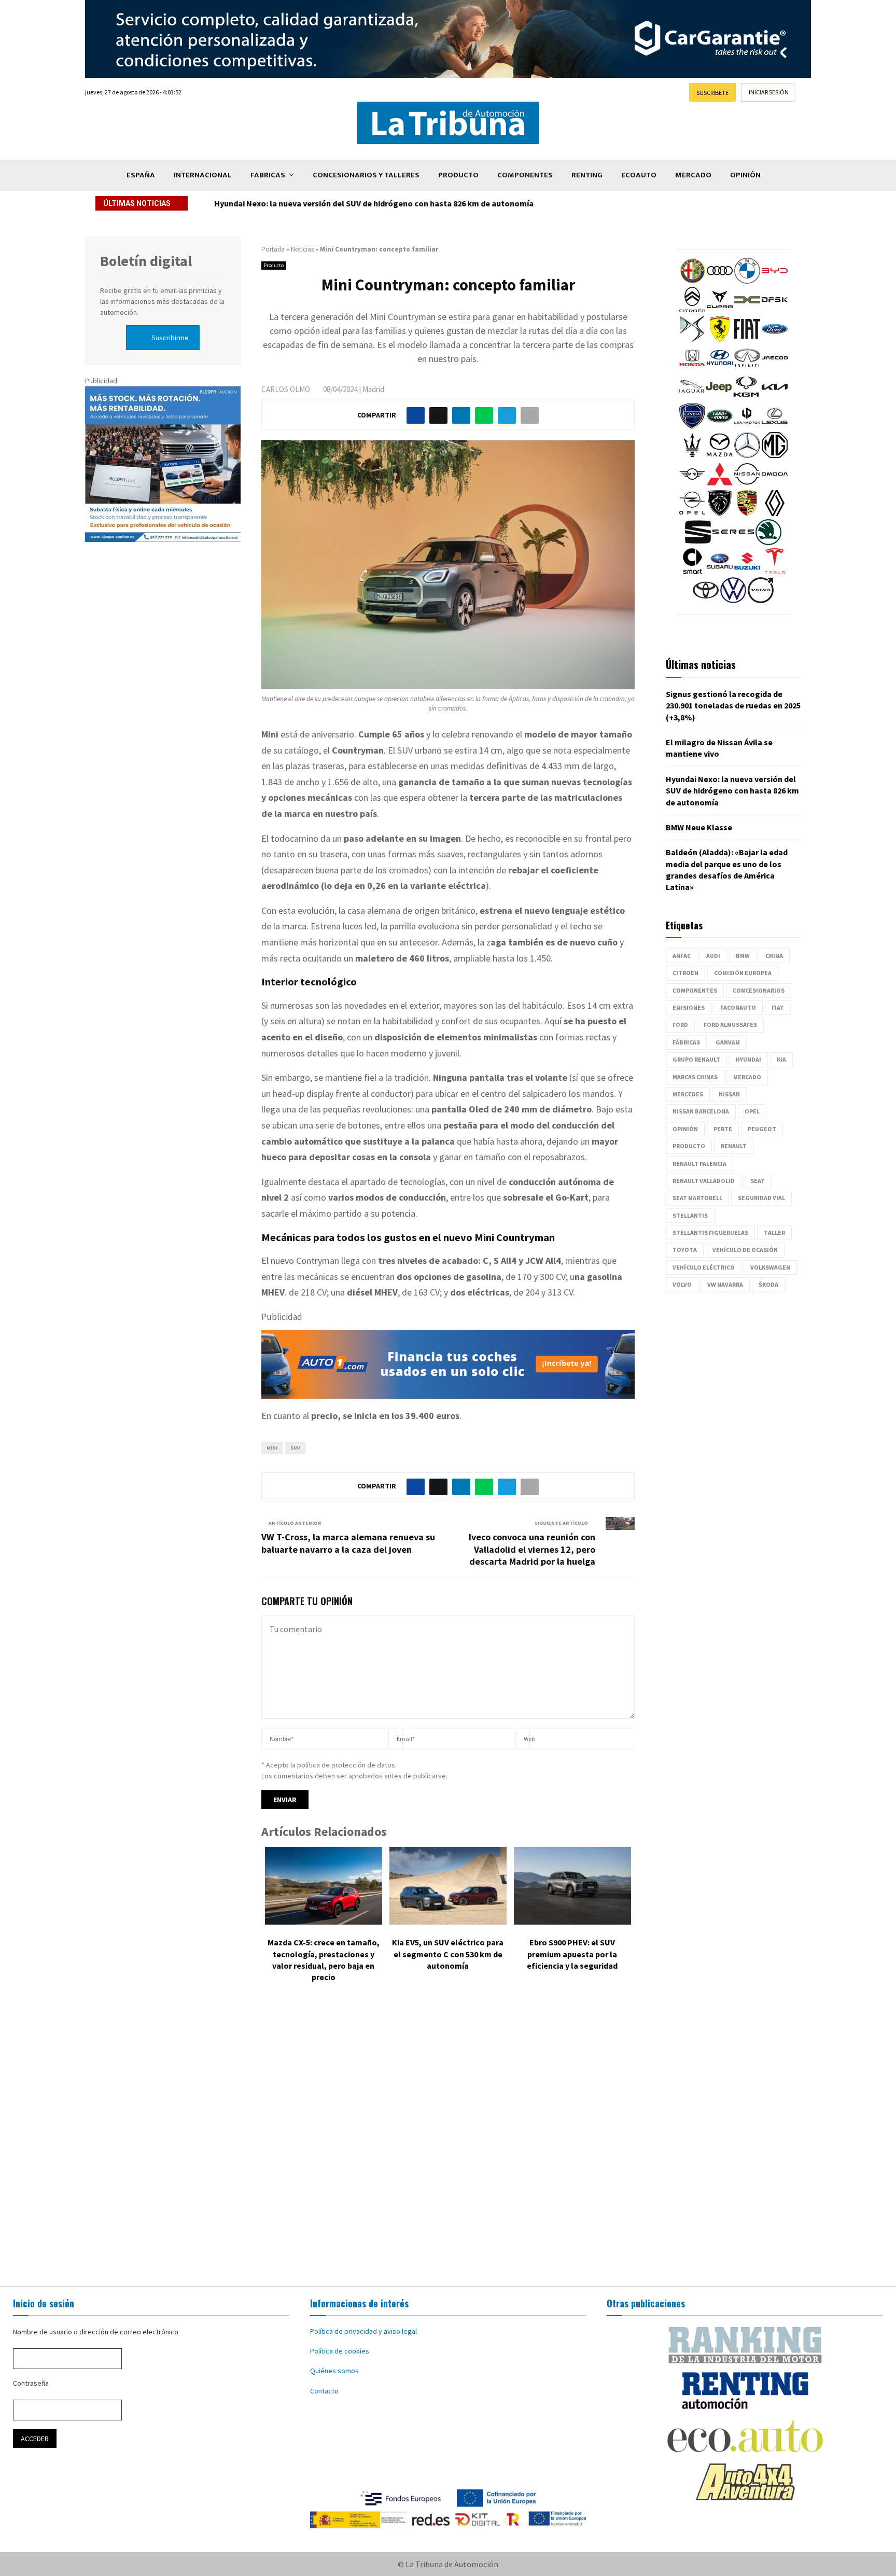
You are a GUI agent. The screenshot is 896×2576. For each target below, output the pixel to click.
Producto (458, 175)
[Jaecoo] (775, 368)
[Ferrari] (720, 339)
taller (774, 1233)
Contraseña (31, 2383)
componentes (695, 990)
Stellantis (690, 1215)
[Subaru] (720, 572)
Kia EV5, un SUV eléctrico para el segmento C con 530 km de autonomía (448, 1954)
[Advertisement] (448, 2142)
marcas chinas (695, 1077)
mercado (747, 1077)
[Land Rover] (720, 426)
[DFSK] (775, 310)
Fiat (778, 1007)
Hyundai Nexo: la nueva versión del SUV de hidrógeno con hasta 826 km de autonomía (374, 203)
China (774, 956)
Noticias (302, 249)
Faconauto (738, 1007)
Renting (587, 175)
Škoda (768, 1284)
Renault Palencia (699, 1164)
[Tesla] (775, 572)
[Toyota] (706, 601)
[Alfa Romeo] (692, 281)
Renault (734, 1146)
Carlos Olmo (286, 389)
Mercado (693, 175)
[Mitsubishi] (720, 484)
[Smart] (692, 572)
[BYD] (775, 281)
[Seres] (733, 542)
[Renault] (775, 513)
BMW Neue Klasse (699, 827)
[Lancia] (692, 426)
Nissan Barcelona (701, 1111)
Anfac (682, 956)
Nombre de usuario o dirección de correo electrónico (96, 2332)
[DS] (692, 339)
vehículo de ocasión (745, 1250)
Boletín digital (146, 261)
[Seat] (698, 542)
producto (689, 1146)
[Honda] (692, 368)
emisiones (689, 1007)
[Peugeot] (720, 513)
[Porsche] (747, 513)
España (141, 175)
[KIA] (775, 397)
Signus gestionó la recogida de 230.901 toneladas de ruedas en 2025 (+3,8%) (733, 706)
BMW (743, 956)
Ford (680, 1025)
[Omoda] (775, 484)
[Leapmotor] (747, 426)
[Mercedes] (747, 455)
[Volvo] (761, 601)
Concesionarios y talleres (366, 175)
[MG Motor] (775, 455)
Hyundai (748, 1059)
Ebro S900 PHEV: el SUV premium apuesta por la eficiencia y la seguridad (572, 1954)
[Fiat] (747, 339)
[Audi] (720, 281)
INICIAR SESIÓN (769, 92)
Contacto (324, 2391)
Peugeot (762, 1129)
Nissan (729, 1094)
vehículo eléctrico (704, 1267)
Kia (781, 1059)
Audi (713, 956)
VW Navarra (725, 1284)
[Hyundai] (720, 368)
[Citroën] (692, 310)
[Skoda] (768, 542)
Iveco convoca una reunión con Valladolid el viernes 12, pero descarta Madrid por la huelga (532, 1549)
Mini (272, 1448)
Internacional (203, 175)
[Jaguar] (691, 397)
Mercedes (688, 1094)
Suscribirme (170, 338)
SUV (295, 1448)
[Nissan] (747, 484)
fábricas (686, 1042)
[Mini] (692, 484)
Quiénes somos (334, 2371)
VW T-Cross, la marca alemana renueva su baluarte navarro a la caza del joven (348, 1543)
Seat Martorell (697, 1198)
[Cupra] (720, 310)
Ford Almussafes (730, 1025)
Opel (752, 1111)
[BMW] (747, 281)
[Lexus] (775, 426)
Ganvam (728, 1042)
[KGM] (746, 397)
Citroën (685, 973)
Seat (758, 1181)
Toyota (685, 1250)
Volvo (682, 1284)
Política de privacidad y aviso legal (363, 2331)
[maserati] (692, 455)
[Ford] (775, 339)
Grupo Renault (696, 1059)
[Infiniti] (747, 368)
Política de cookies (340, 2351)
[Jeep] (719, 397)
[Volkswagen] (733, 601)
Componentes (525, 175)
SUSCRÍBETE (712, 93)
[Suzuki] (747, 572)
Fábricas (268, 175)
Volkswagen (770, 1267)
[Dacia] (747, 310)
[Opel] (692, 513)
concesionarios (759, 990)
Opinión (745, 175)
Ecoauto (639, 175)
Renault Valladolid (704, 1181)
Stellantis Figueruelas (710, 1233)
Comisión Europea (743, 973)
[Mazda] (720, 455)
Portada (273, 249)
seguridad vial (761, 1198)
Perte (723, 1129)
